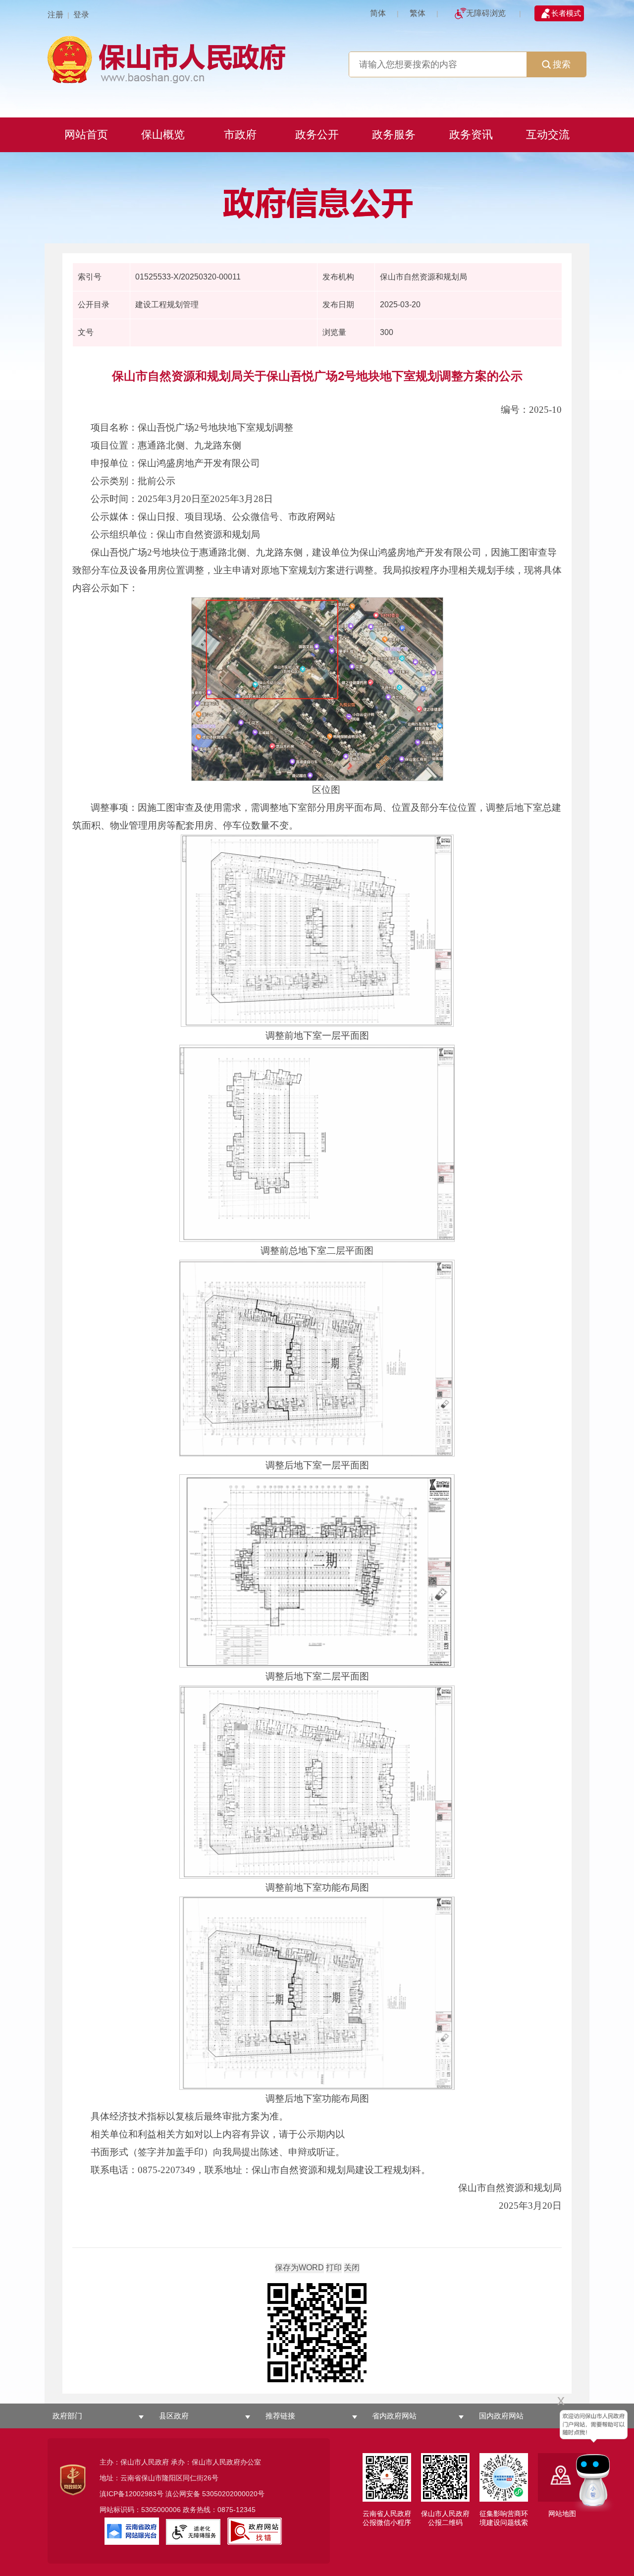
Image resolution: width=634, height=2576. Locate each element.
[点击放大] (317, 2333)
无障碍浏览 (486, 13)
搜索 (562, 64)
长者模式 (566, 13)
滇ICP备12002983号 (132, 2494)
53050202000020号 (233, 2494)
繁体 (418, 13)
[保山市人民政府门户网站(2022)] (317, 58)
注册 (55, 15)
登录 (81, 15)
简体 (378, 13)
